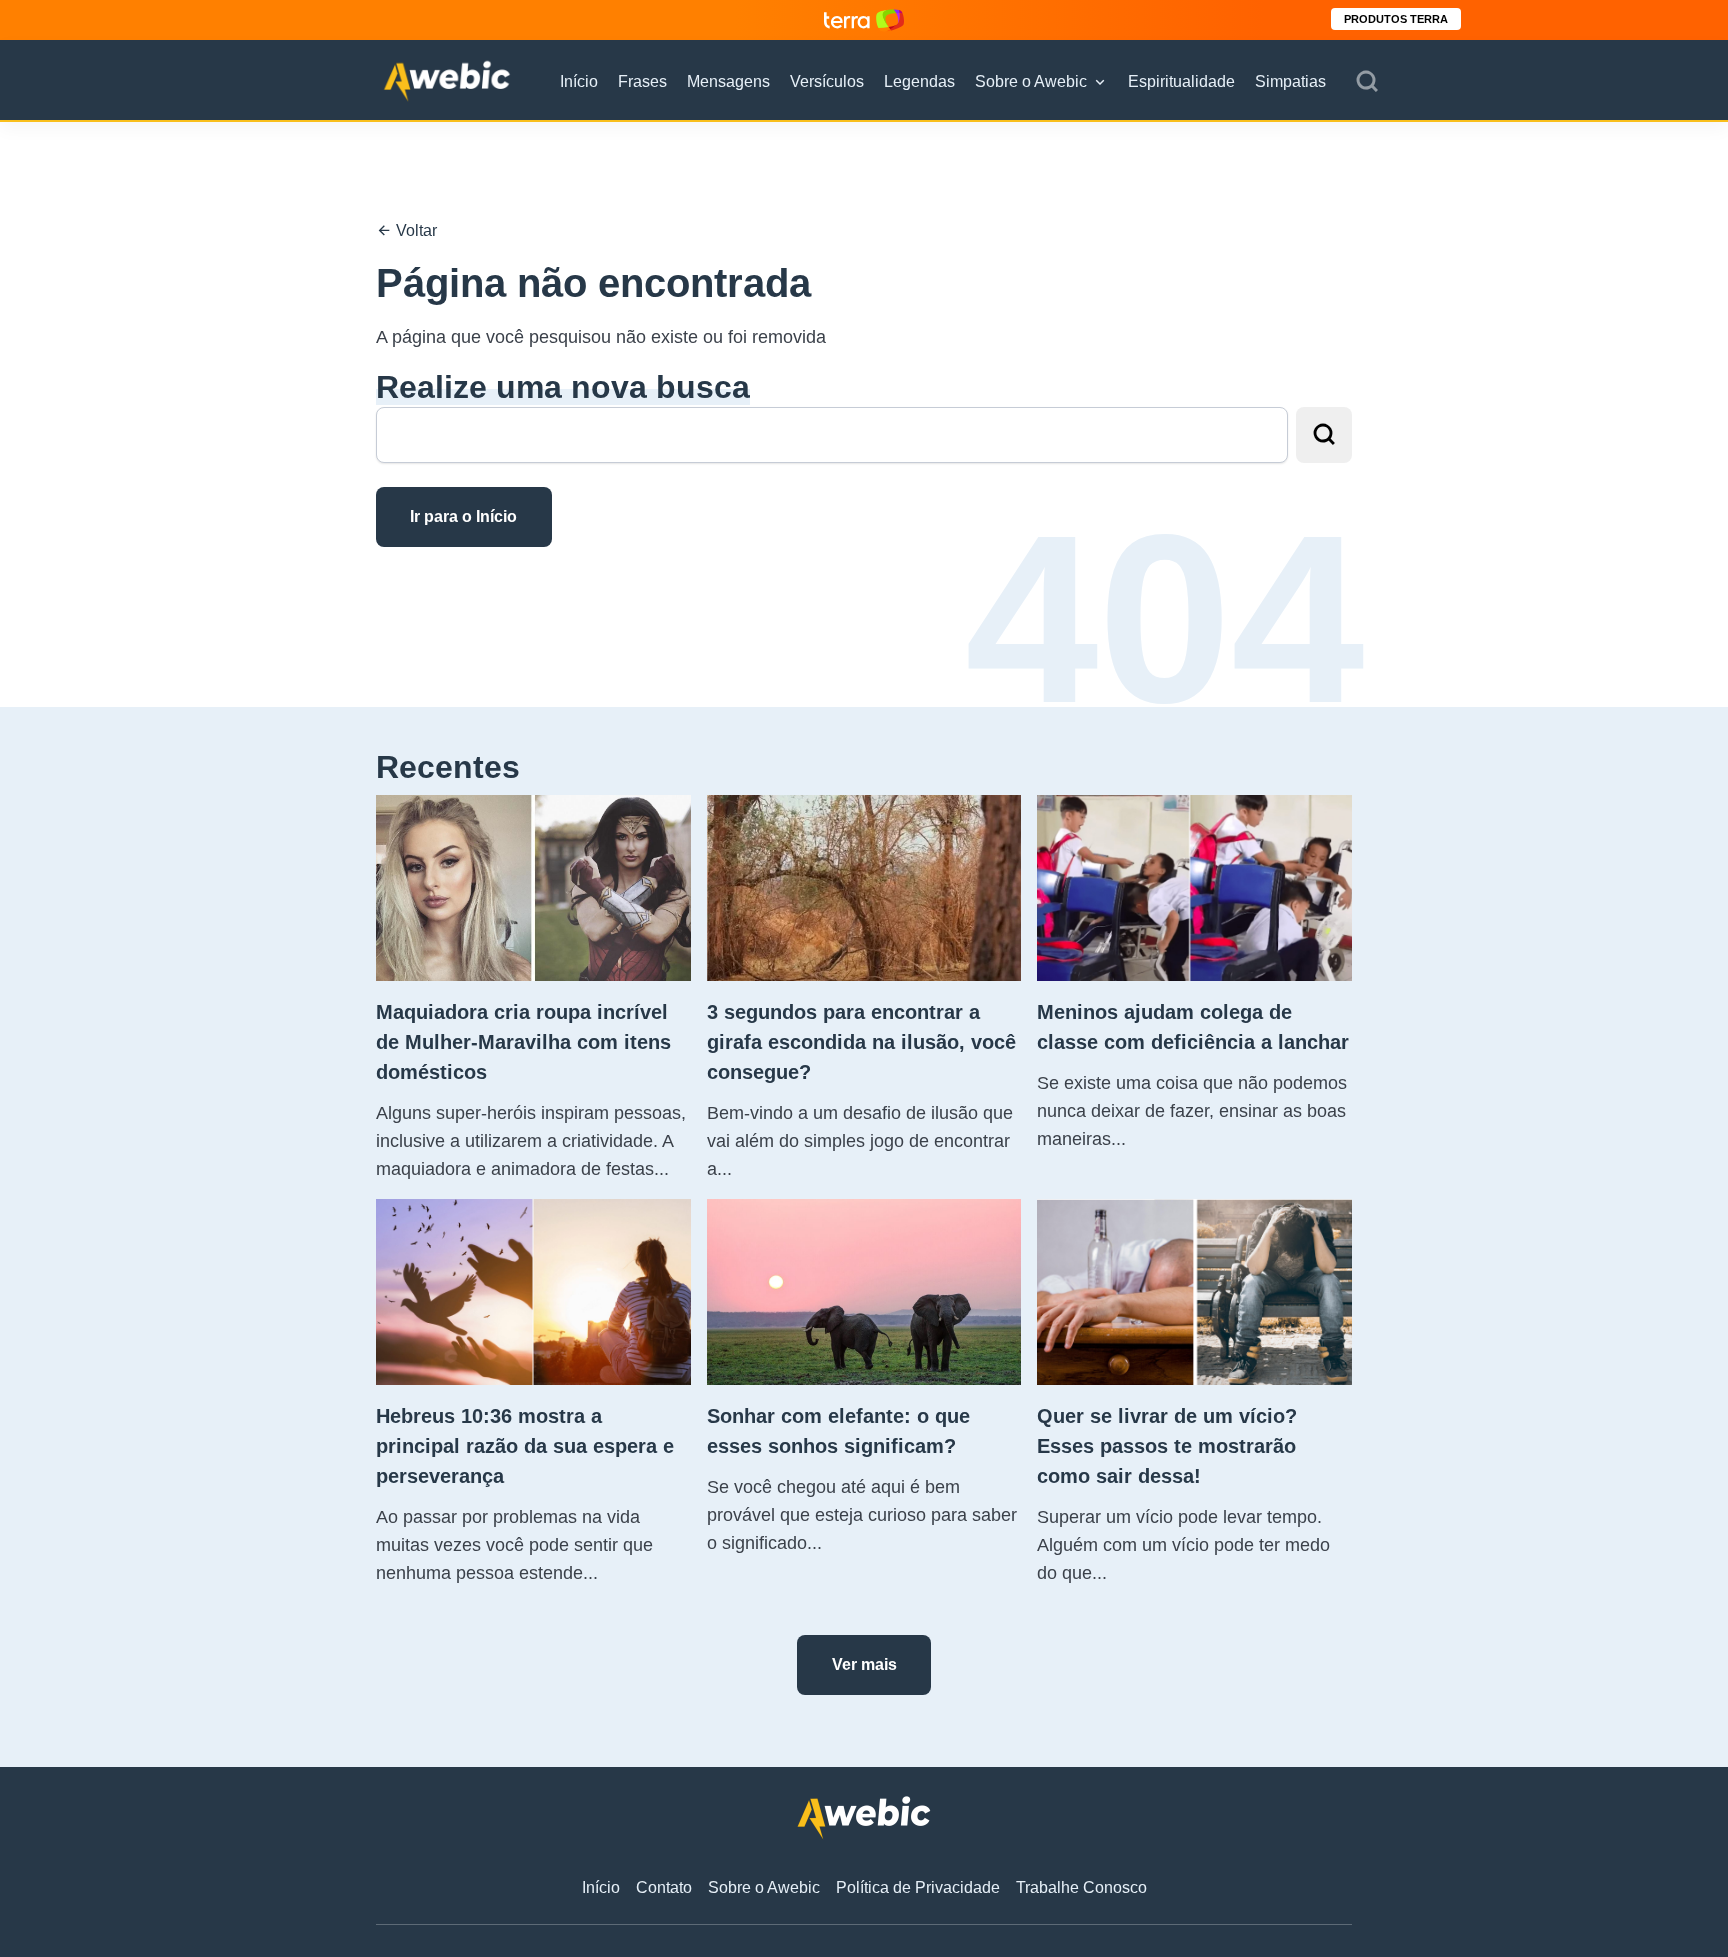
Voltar (414, 230)
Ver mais (864, 1664)
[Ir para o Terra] (864, 19)
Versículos (827, 81)
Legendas (919, 81)
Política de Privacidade (918, 1887)
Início (579, 81)
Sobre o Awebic (1031, 81)
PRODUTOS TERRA (1396, 19)
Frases (642, 81)
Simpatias (1290, 81)
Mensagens (728, 81)
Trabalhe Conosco (1081, 1887)
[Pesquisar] (1367, 82)
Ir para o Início (463, 516)
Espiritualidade (1181, 81)
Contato (664, 1887)
